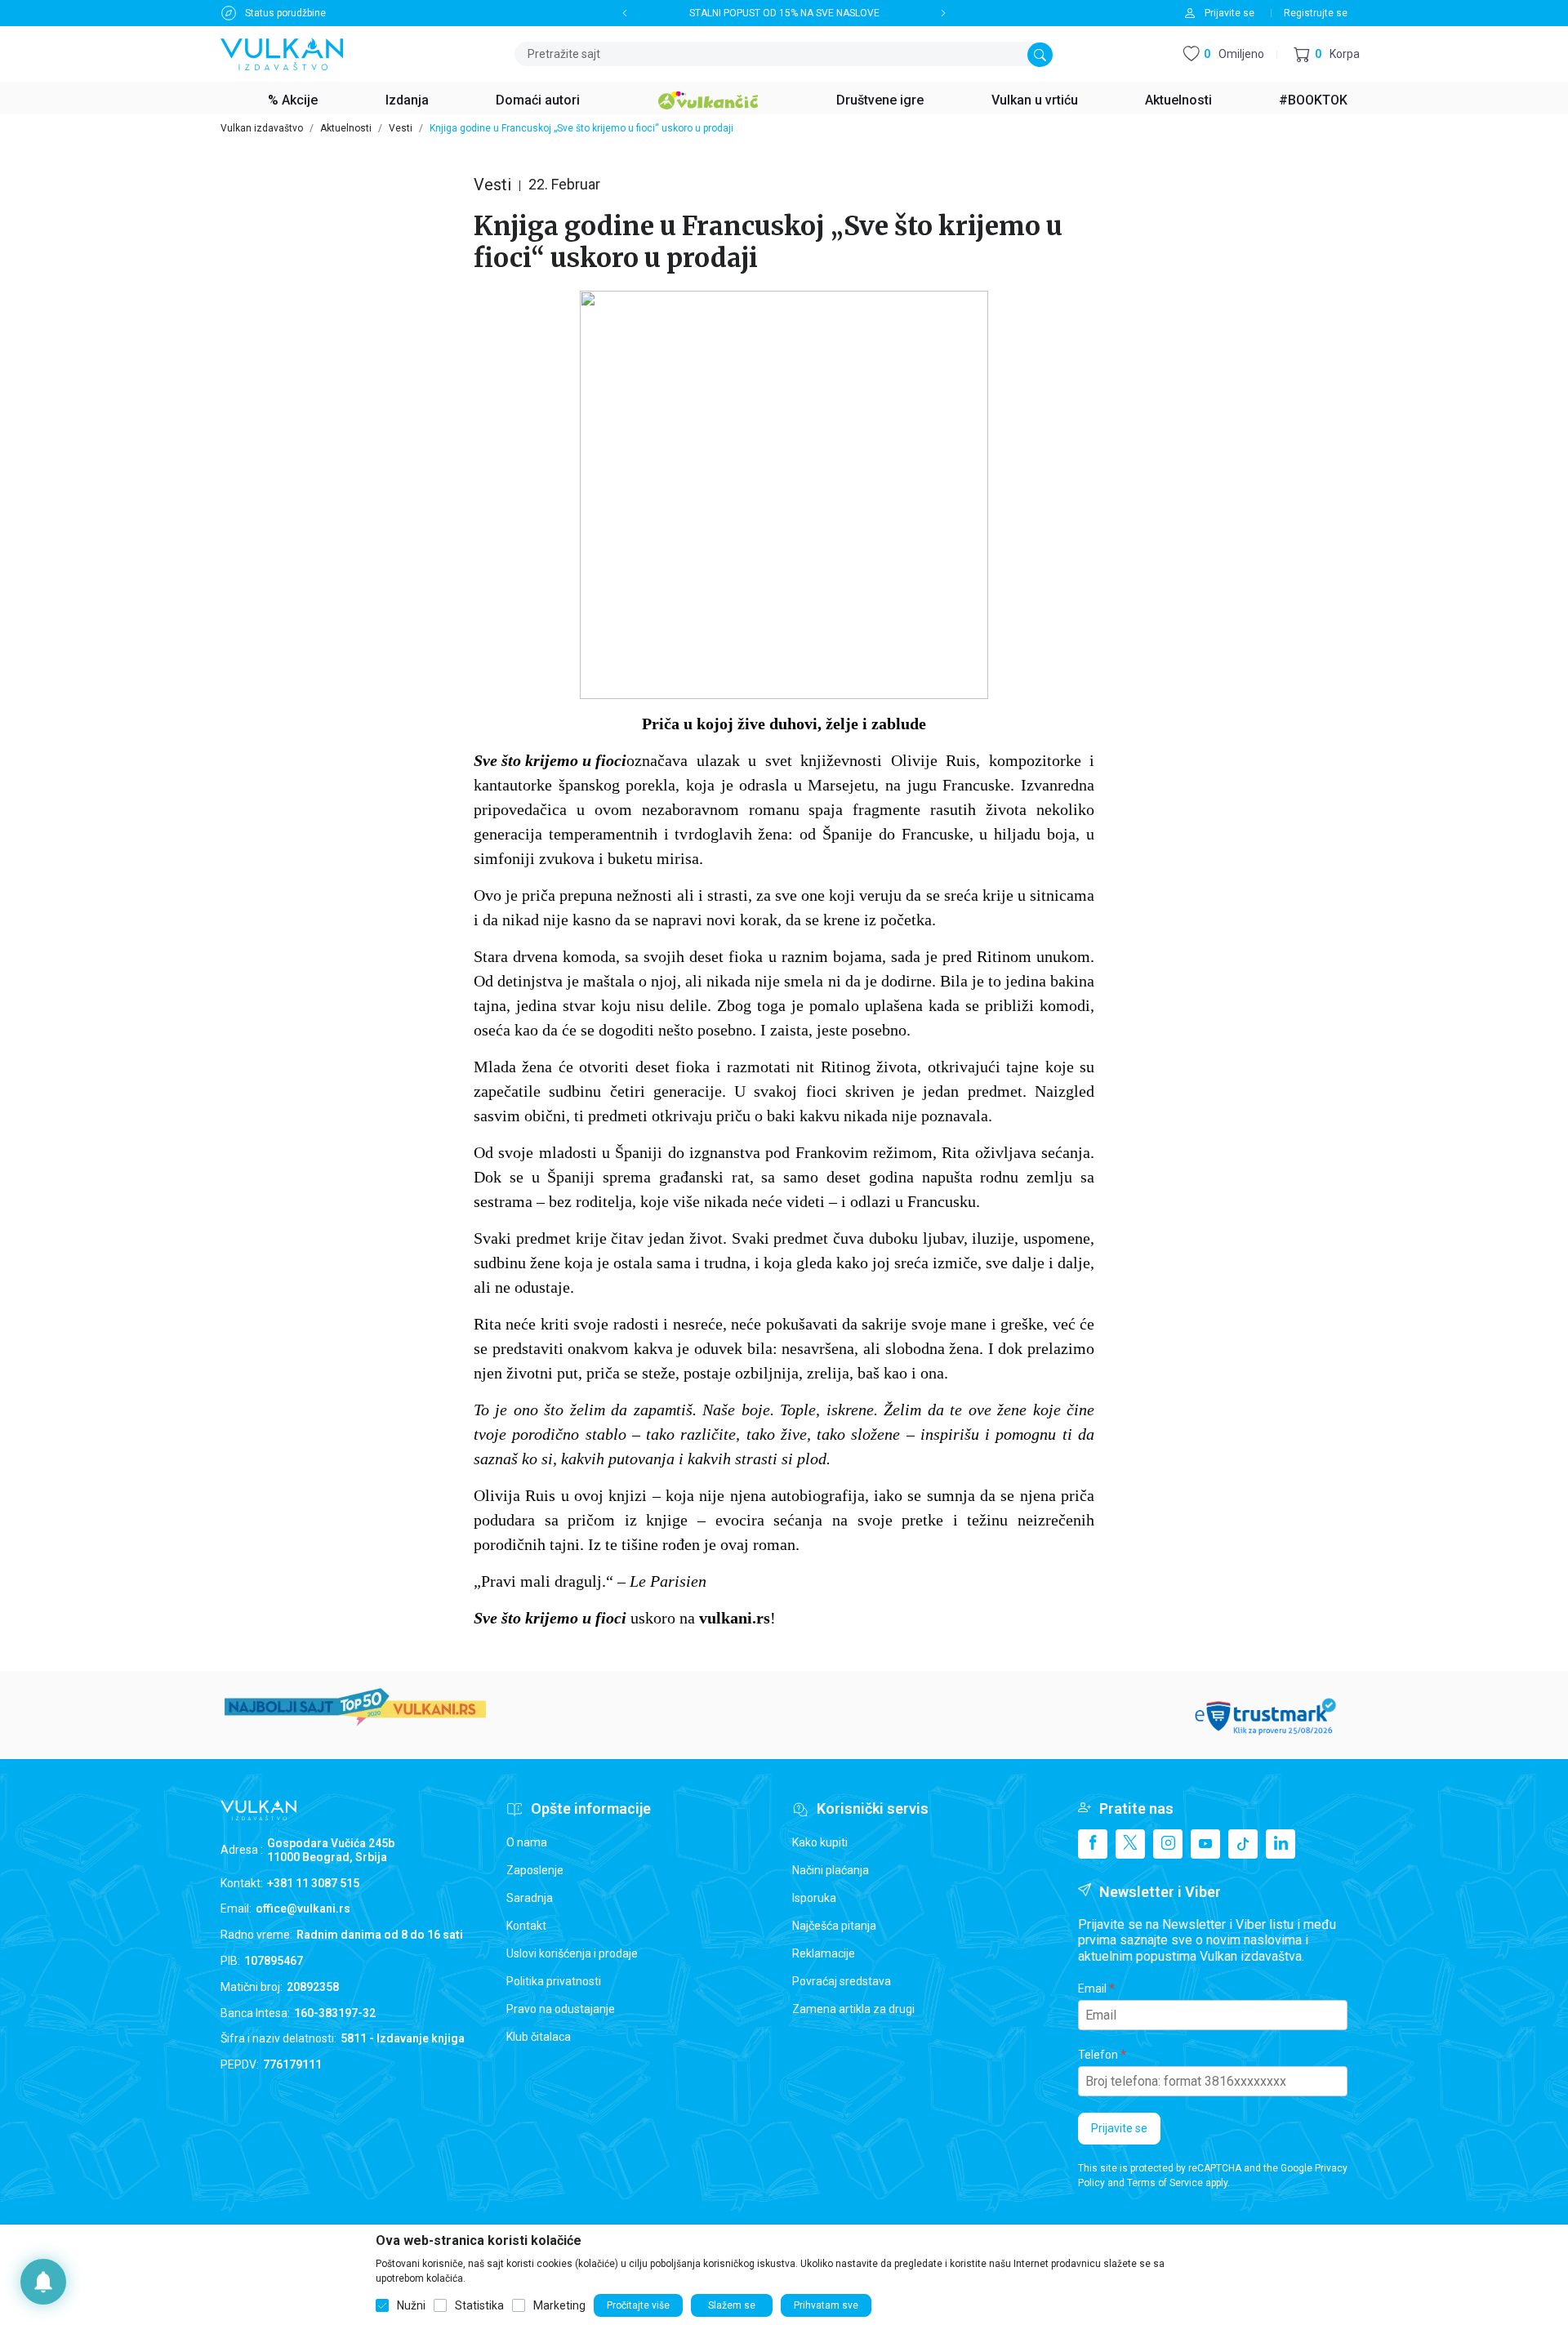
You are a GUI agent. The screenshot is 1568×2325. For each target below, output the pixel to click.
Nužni (411, 2305)
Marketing (559, 2305)
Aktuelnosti (346, 128)
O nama (527, 1842)
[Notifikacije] (43, 2282)
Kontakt (526, 1926)
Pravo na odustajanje (561, 2009)
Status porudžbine (285, 13)
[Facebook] (1093, 1844)
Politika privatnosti (554, 1981)
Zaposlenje (535, 1870)
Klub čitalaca (539, 2037)
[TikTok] (1243, 1844)
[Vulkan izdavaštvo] (282, 53)
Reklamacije (824, 1953)
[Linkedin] (1281, 1844)
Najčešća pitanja (834, 1926)
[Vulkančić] (708, 98)
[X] (1130, 1844)
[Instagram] (1168, 1844)
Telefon (1098, 2055)
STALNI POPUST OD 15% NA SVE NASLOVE (784, 13)
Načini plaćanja (831, 1870)
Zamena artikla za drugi (853, 2009)
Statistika (479, 2305)
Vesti (401, 128)
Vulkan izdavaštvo (262, 128)
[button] (1327, 54)
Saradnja (530, 1898)
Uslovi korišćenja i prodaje (572, 1953)
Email (1092, 1989)
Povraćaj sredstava (842, 1981)
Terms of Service (1165, 2183)
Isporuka (814, 1898)
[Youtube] (1205, 1844)
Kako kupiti (820, 1842)
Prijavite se (1119, 2128)
